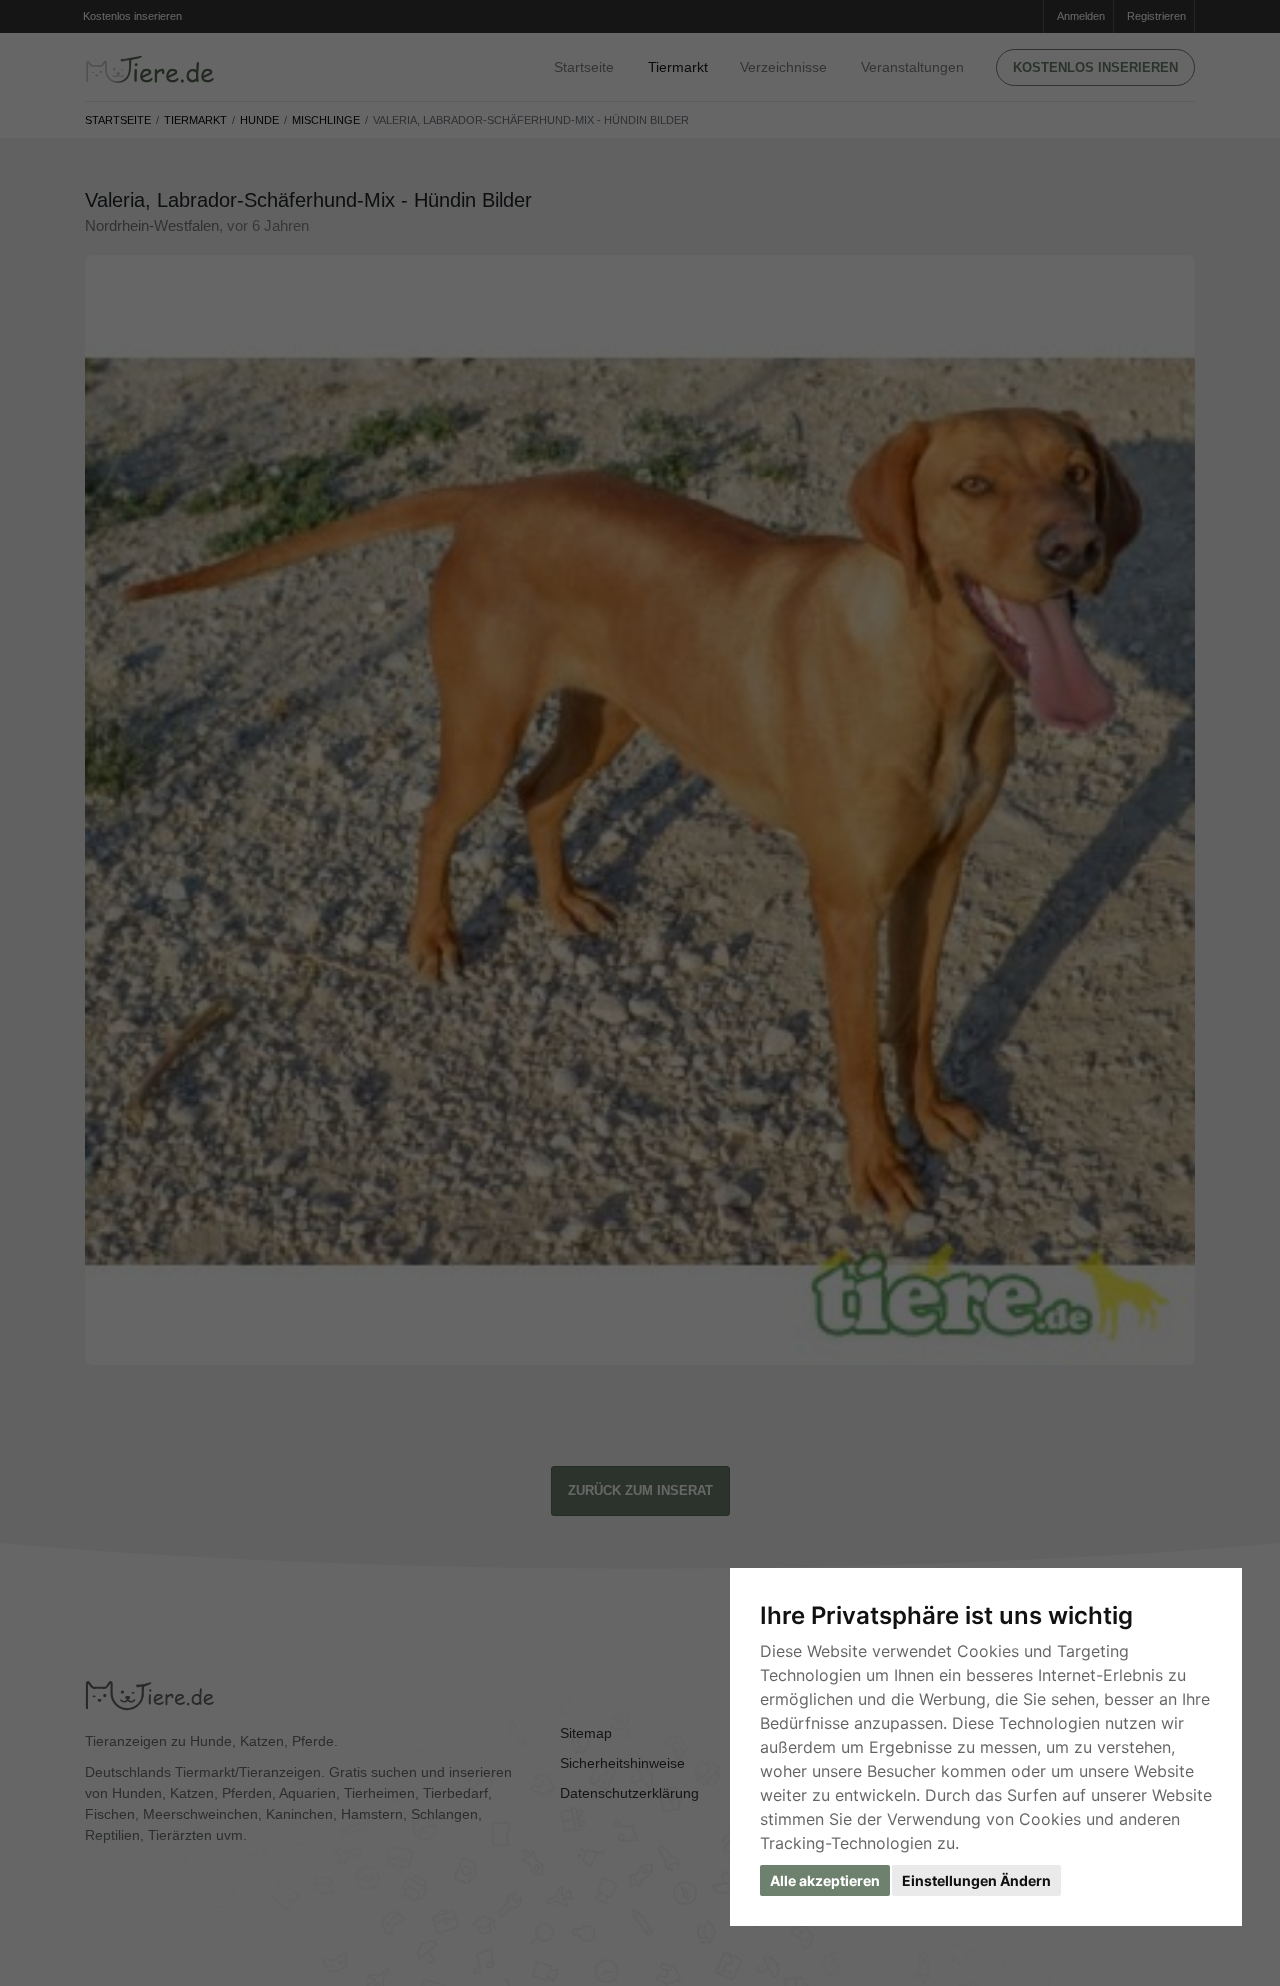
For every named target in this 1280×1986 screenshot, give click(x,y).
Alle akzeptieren (825, 1880)
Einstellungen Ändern (976, 1880)
